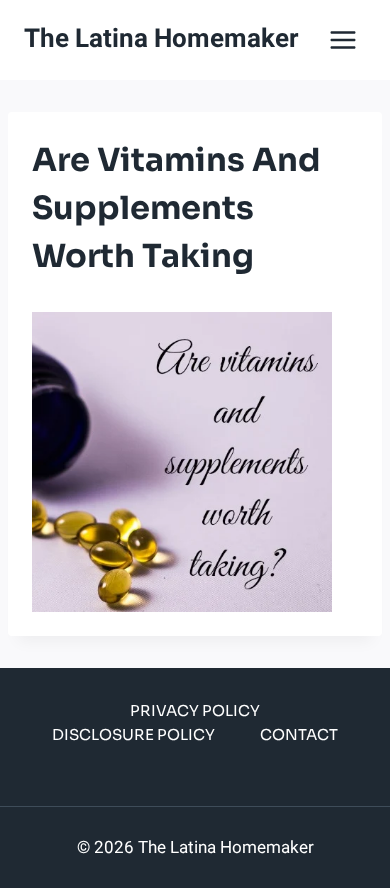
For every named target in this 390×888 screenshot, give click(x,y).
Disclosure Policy (133, 734)
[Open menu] (342, 39)
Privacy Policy (195, 710)
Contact (299, 734)
